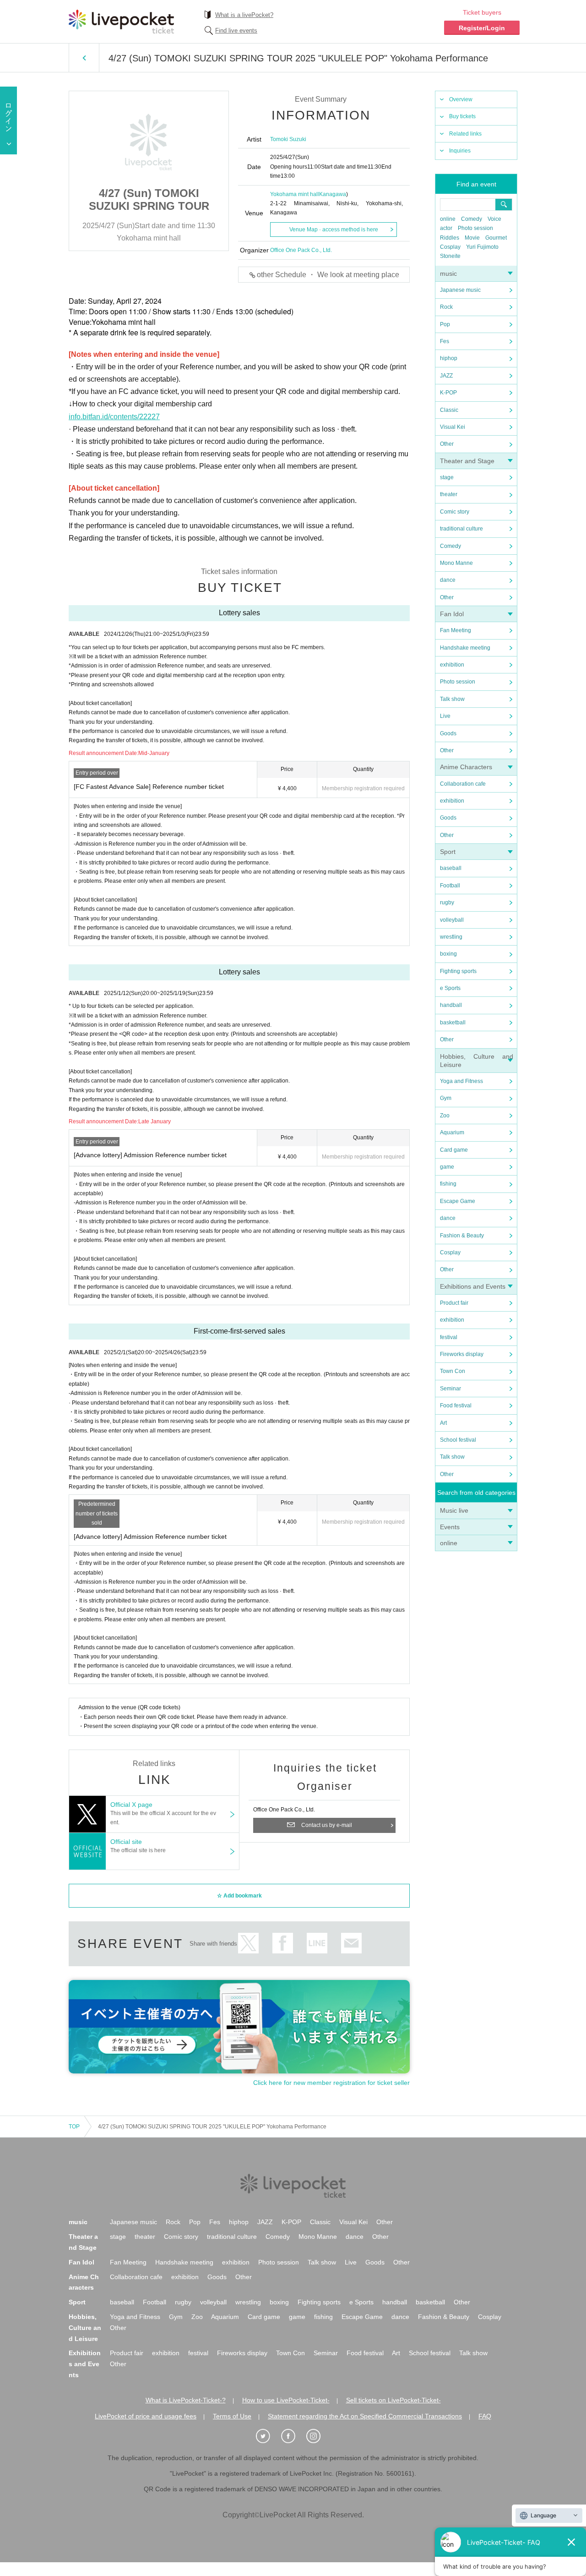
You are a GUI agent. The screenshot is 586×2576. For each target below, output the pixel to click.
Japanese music (460, 290)
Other (447, 444)
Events (450, 1527)
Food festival (456, 1406)
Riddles (450, 238)
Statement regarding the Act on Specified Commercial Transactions (365, 2416)
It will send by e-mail (351, 1943)
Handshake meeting (465, 648)
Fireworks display (462, 1354)
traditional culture (461, 529)
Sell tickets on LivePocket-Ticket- (393, 2400)
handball (451, 1005)
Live (445, 716)
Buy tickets (462, 116)
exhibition (452, 665)
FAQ (485, 2416)
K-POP (448, 393)
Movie (472, 238)
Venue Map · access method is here (334, 230)
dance (448, 580)
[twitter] (268, 2436)
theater (449, 494)
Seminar (450, 1389)
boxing (448, 954)
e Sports (450, 988)
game (447, 1167)
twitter (248, 1943)
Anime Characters (466, 767)
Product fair (454, 1303)
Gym (446, 1098)
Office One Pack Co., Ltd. (301, 250)
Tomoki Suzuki (288, 139)
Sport (448, 852)
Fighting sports (458, 971)
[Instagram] (318, 2436)
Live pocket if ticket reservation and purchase (121, 22)
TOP (74, 2127)
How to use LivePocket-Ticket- (286, 2400)
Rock (446, 307)
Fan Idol (452, 614)
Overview (461, 99)
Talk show (452, 699)
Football (450, 886)
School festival (458, 1440)
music (448, 273)
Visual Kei (453, 427)
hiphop (449, 358)
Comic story (455, 512)
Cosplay (450, 247)
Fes (445, 341)
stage (447, 477)
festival (449, 1337)
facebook (283, 1943)
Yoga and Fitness (461, 1081)
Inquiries (460, 151)
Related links (465, 134)
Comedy (472, 219)
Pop (445, 324)
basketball (453, 1023)
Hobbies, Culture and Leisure (85, 2328)
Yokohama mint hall (295, 194)
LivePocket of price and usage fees (146, 2416)
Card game (454, 1150)
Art (443, 1423)
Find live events (236, 30)
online (448, 219)
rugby (447, 902)
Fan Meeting (456, 630)
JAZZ (446, 376)
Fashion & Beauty (462, 1236)
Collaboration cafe (463, 784)
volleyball (452, 920)
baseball (451, 868)
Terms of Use (232, 2416)
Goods (448, 733)
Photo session (475, 228)
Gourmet (496, 238)
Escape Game (458, 1201)
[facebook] (293, 2436)
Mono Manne (456, 563)
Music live (454, 1510)
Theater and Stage (467, 461)
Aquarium (452, 1132)
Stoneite (450, 256)
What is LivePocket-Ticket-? (186, 2400)
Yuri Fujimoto (482, 247)
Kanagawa (333, 194)
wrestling (451, 937)
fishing (448, 1184)
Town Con (453, 1371)
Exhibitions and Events (473, 1286)
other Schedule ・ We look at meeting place (328, 275)
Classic (449, 410)
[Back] (84, 58)
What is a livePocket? (244, 15)
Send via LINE (317, 1943)
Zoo (445, 1116)
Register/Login (482, 28)
